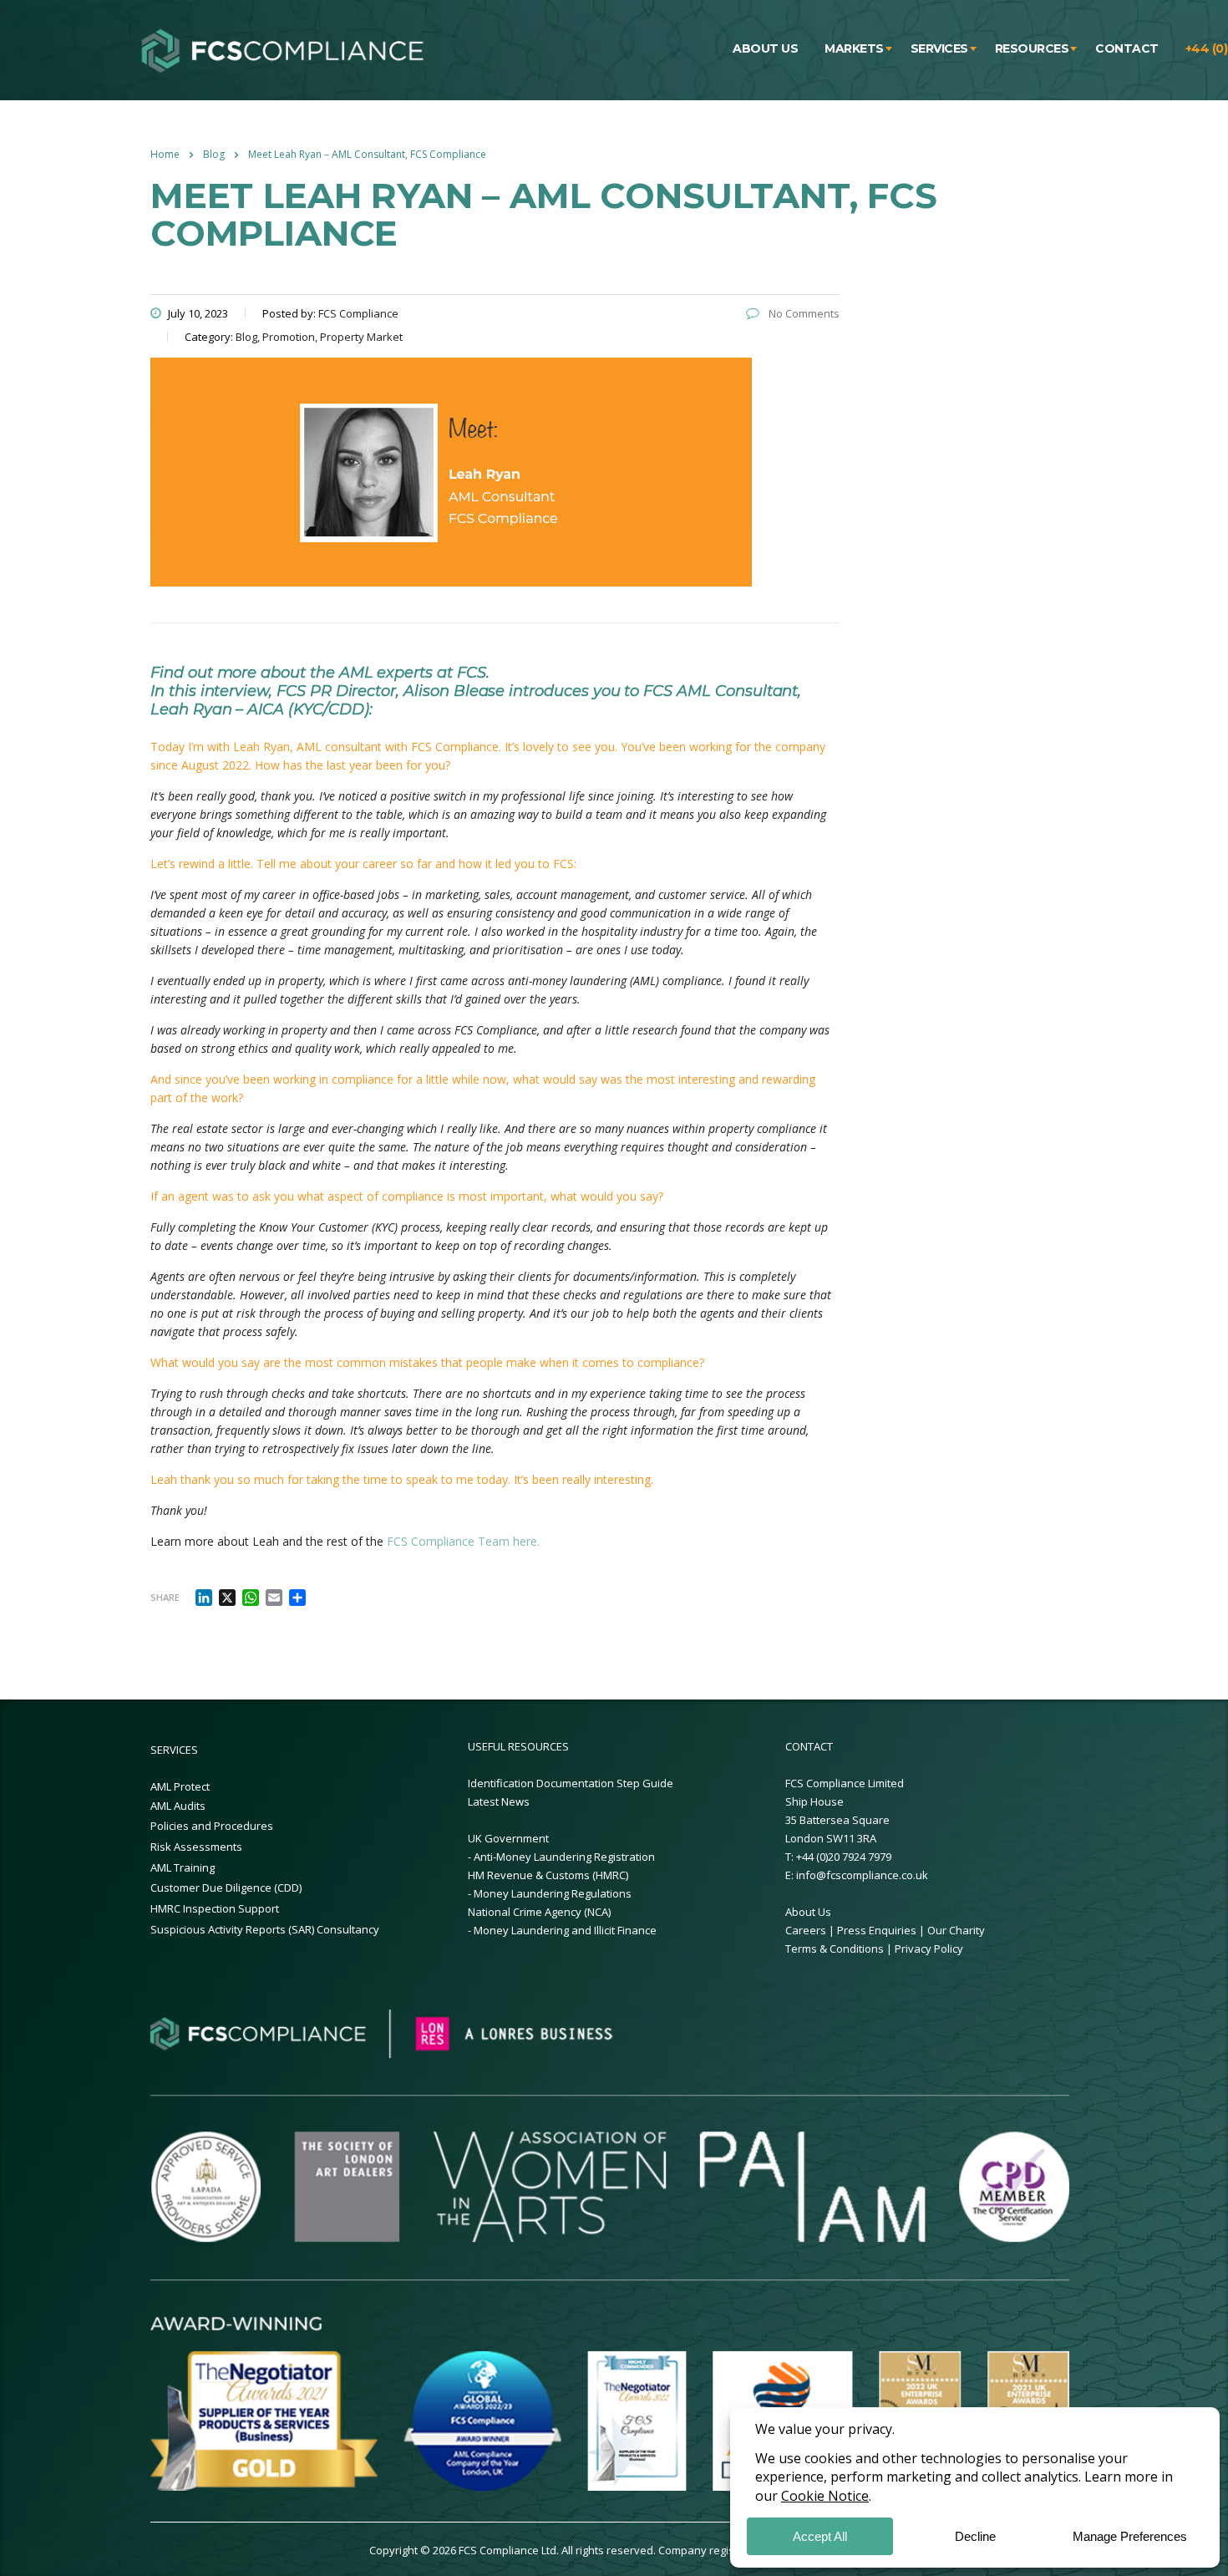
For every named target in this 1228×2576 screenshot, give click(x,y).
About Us (808, 1912)
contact (1127, 48)
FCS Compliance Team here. (463, 1541)
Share (165, 1597)
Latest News (499, 1801)
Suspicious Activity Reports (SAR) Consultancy (265, 1929)
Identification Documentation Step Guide (571, 1783)
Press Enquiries (877, 1930)
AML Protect (180, 1786)
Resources (1032, 48)
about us (765, 48)
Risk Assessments (196, 1847)
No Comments (803, 313)
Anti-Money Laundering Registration (564, 1857)
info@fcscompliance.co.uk (862, 1875)
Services (939, 48)
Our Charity (956, 1930)
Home (165, 154)
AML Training (183, 1867)
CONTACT (809, 1746)
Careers (806, 1930)
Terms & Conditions (836, 1949)
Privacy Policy (929, 1949)
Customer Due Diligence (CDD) (226, 1888)
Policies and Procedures (212, 1826)
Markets (854, 48)
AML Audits (178, 1806)
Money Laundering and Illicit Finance (565, 1930)
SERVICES (174, 1750)
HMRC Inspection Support (215, 1908)
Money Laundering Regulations (553, 1893)
